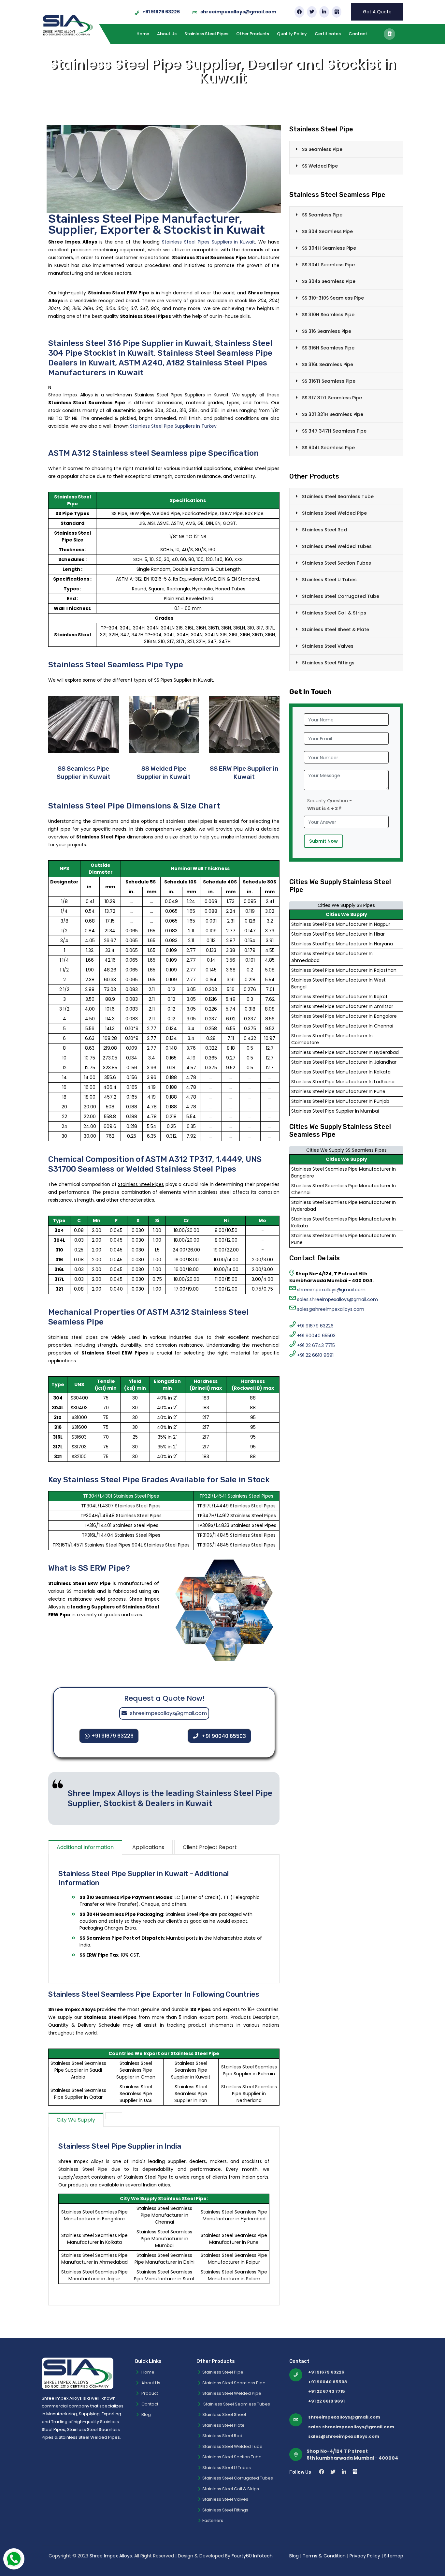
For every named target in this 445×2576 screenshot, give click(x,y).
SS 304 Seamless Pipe (327, 231)
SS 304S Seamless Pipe (329, 281)
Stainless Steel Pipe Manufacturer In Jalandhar (344, 1062)
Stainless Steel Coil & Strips (334, 613)
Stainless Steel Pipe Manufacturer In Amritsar (342, 1006)
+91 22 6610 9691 (315, 1355)
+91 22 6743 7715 (316, 1345)
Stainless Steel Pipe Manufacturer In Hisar (338, 934)
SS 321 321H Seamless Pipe (333, 414)
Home (143, 34)
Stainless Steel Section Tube (232, 2457)
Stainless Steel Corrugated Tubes (238, 2478)
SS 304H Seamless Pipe (329, 248)
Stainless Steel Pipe (223, 2372)
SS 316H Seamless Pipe (328, 348)
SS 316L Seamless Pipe (328, 364)
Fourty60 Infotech (252, 2556)
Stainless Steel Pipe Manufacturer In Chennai (342, 1026)
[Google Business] (337, 12)
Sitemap (394, 2556)
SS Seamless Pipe (322, 149)
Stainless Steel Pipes (206, 34)
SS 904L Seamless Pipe (328, 448)
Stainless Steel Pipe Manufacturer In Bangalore (344, 1016)
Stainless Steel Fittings (328, 663)
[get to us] (389, 34)
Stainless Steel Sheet (224, 2414)
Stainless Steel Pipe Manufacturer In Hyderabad (345, 1052)
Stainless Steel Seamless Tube (338, 496)
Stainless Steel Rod (324, 530)
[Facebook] (299, 12)
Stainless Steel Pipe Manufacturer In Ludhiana (343, 1082)
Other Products (253, 34)
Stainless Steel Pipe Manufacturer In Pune (338, 1091)
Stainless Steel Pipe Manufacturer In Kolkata (341, 1072)
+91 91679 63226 (161, 12)
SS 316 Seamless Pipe (327, 331)
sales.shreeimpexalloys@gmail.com (337, 1299)
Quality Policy (292, 34)
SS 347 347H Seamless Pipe (334, 431)
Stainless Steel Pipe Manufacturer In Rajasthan (344, 970)
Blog (146, 2414)
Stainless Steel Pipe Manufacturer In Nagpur (341, 924)
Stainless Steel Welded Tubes (337, 546)
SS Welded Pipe (320, 166)
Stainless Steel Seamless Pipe (234, 2383)
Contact (358, 34)
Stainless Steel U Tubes (329, 580)
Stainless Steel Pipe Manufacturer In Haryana (342, 944)
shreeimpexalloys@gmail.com (238, 12)
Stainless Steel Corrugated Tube (341, 596)
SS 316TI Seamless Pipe (329, 381)
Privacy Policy (365, 2556)
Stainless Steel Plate (223, 2425)
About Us (167, 34)
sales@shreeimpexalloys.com (331, 1309)
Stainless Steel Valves (328, 646)
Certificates (328, 34)
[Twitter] (312, 12)
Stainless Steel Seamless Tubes (236, 2404)
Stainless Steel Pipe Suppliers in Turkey (173, 426)
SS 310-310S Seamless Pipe (333, 298)
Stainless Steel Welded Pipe (334, 513)
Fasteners (213, 2520)
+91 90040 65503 (224, 1736)
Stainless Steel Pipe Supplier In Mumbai (335, 1111)
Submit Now (323, 841)
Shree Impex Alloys (111, 2556)
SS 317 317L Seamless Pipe (332, 398)
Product (149, 2393)
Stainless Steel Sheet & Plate (336, 629)
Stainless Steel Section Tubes (337, 563)
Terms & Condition (325, 2556)
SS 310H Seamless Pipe (328, 315)
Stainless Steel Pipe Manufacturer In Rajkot (339, 997)
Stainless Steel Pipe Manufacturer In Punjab (340, 1101)
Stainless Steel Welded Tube (232, 2446)
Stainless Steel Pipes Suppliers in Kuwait (208, 242)
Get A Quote (377, 12)
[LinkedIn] (324, 12)
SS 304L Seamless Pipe (328, 265)
